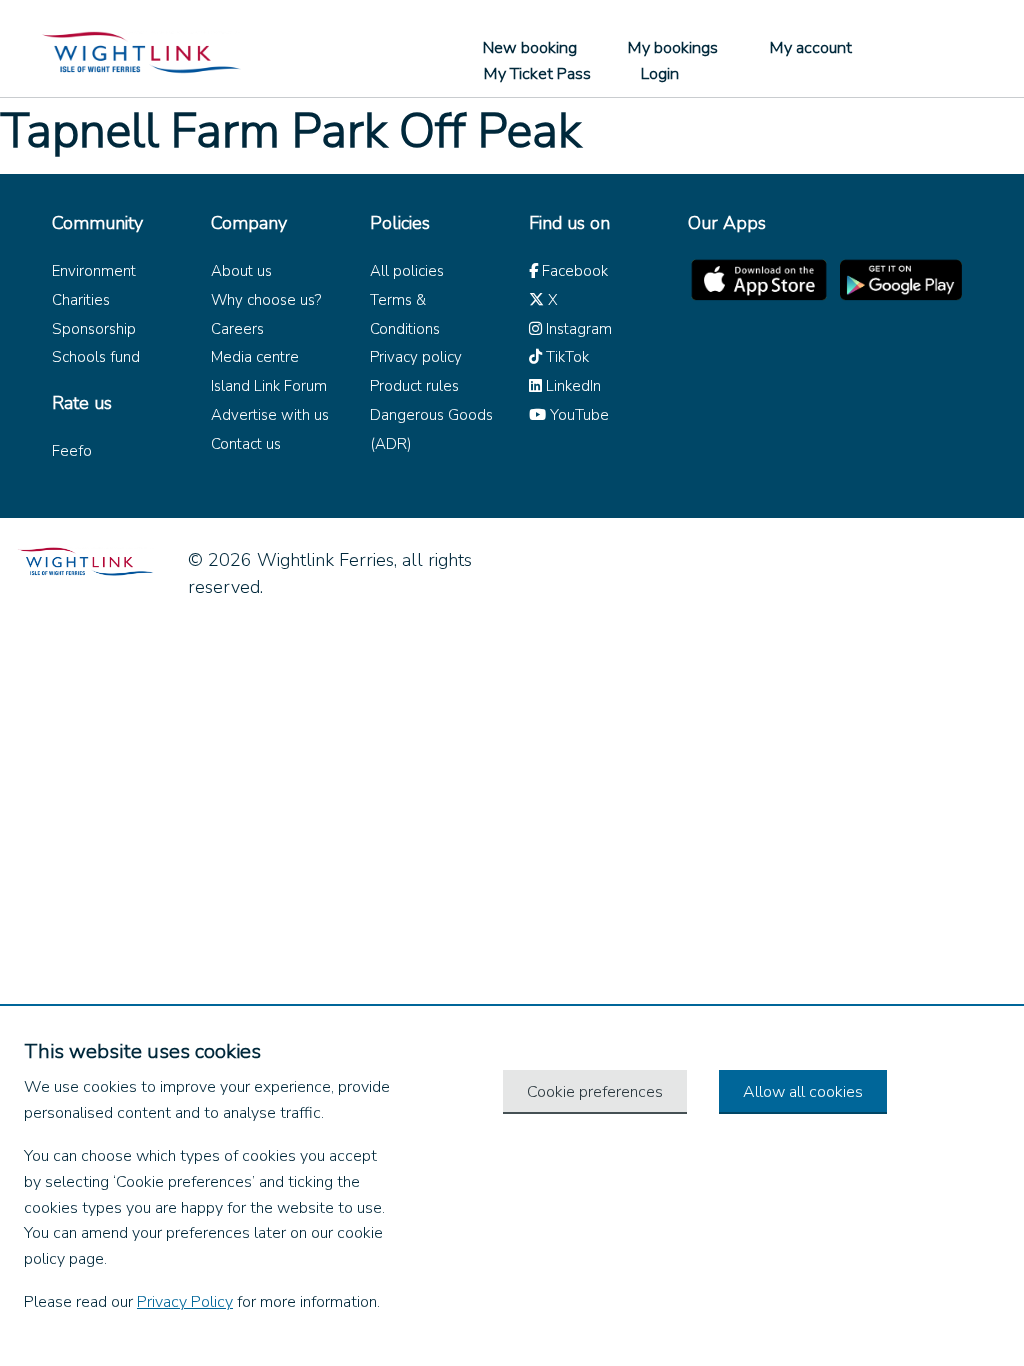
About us (241, 271)
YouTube (577, 415)
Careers (237, 329)
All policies (407, 271)
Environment (94, 271)
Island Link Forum (269, 386)
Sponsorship (94, 329)
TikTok (565, 357)
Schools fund (96, 357)
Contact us (246, 444)
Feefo (72, 451)
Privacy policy (416, 357)
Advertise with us (270, 415)
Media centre (255, 357)
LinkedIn (571, 386)
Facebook (573, 271)
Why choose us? (266, 300)
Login (660, 74)
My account (810, 48)
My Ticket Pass (537, 74)
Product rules (414, 386)
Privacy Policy (185, 1302)
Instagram (577, 329)
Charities (81, 300)
